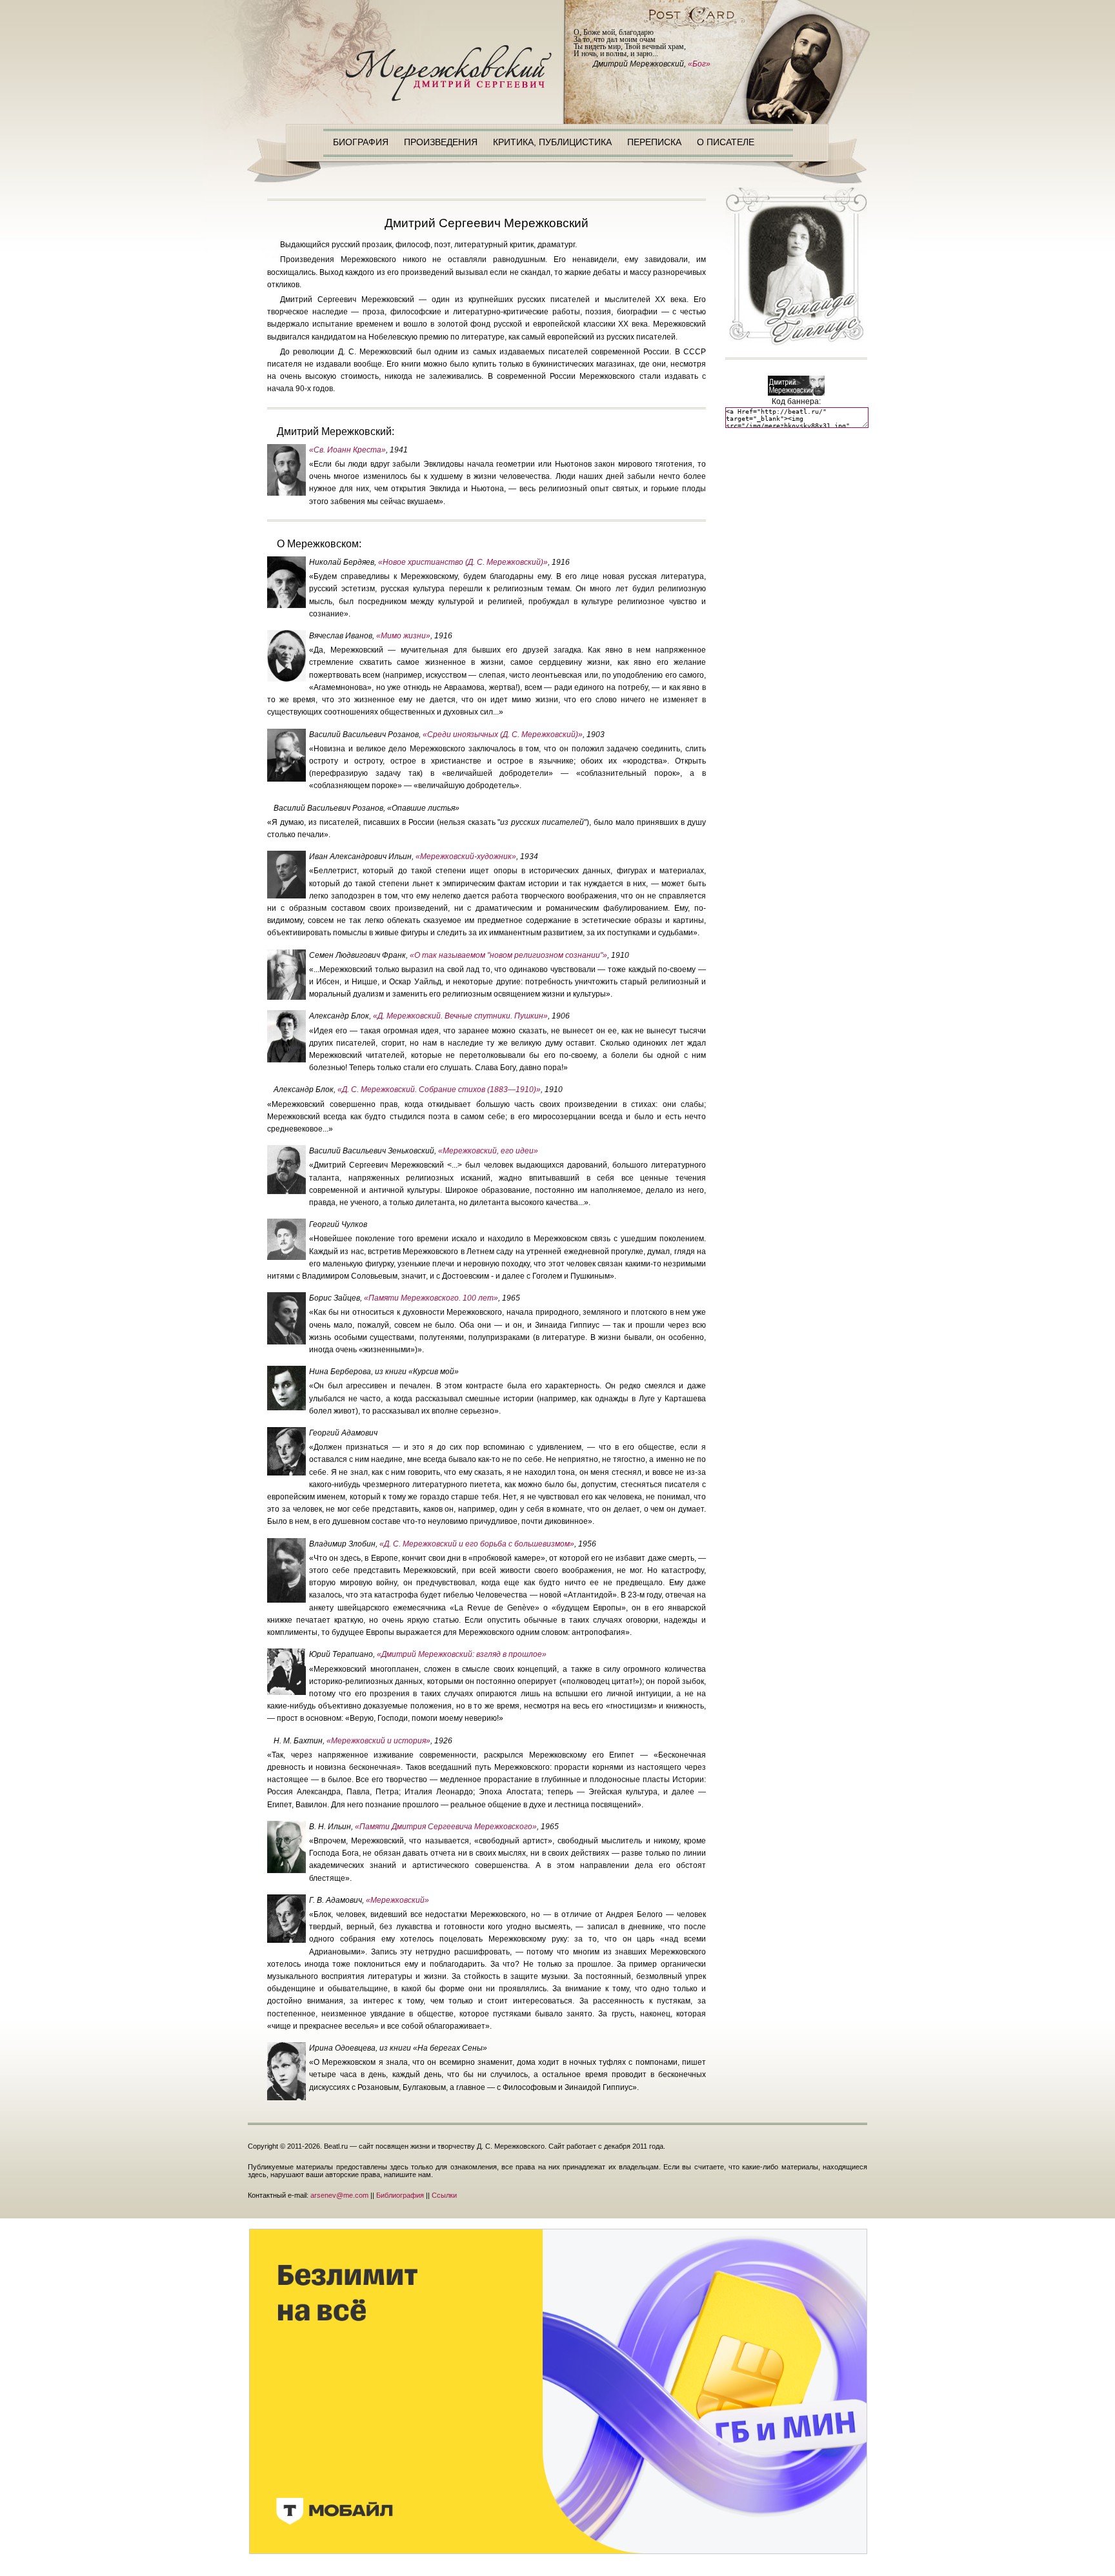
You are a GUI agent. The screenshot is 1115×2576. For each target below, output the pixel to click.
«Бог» (699, 64)
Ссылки (444, 2195)
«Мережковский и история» (378, 1741)
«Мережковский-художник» (466, 857)
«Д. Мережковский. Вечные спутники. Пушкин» (460, 1016)
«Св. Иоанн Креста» (347, 450)
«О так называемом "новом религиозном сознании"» (508, 955)
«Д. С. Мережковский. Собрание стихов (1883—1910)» (439, 1090)
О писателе (726, 142)
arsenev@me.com (339, 2195)
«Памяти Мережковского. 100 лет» (431, 1298)
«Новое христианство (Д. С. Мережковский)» (463, 562)
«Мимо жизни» (403, 636)
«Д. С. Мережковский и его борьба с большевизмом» (477, 1544)
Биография (361, 142)
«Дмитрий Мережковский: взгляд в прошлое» (462, 1654)
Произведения (441, 142)
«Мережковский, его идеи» (488, 1151)
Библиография (400, 2195)
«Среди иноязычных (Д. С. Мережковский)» (503, 735)
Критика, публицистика (552, 142)
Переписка (654, 142)
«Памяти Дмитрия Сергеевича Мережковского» (446, 1827)
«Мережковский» (397, 1900)
